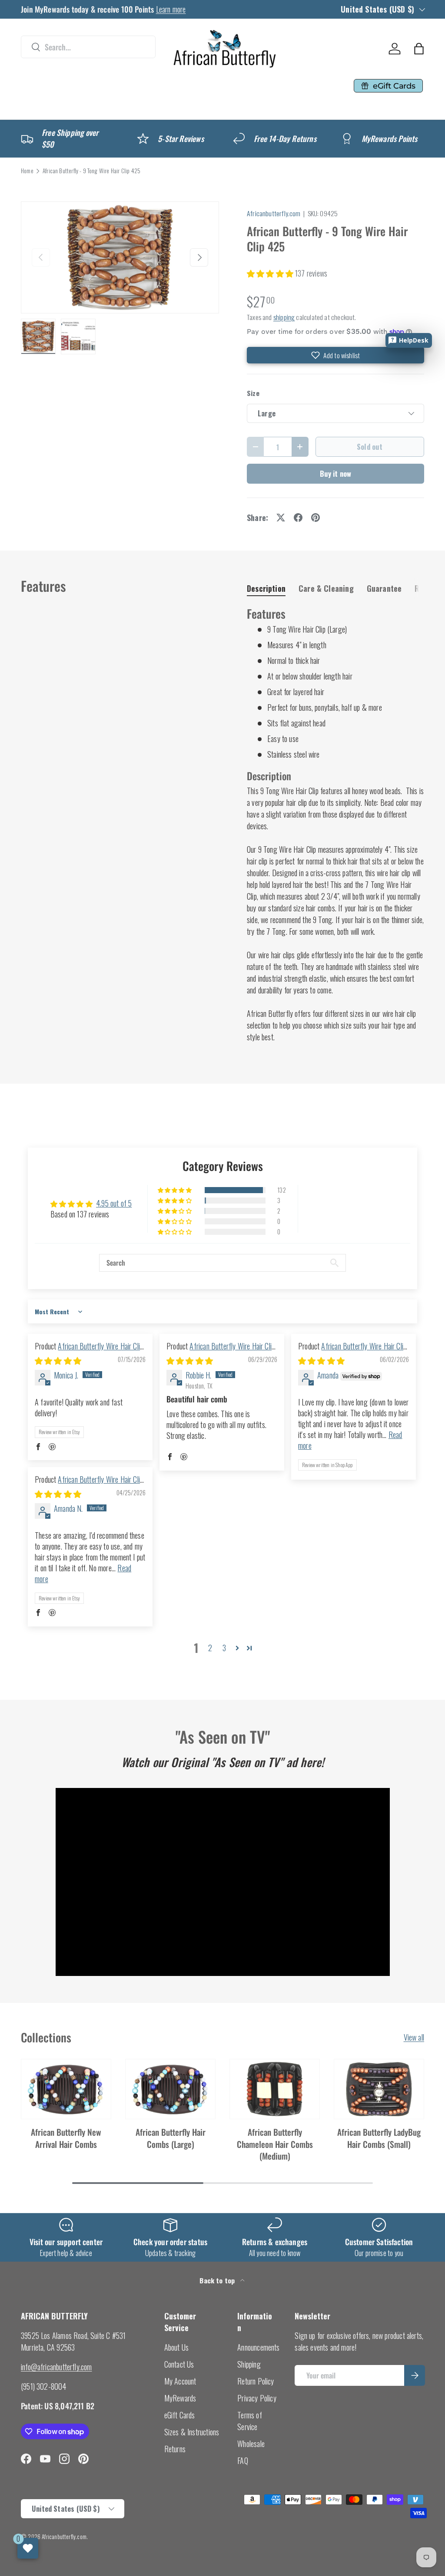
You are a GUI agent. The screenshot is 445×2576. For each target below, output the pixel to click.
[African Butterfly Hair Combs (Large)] (170, 2089)
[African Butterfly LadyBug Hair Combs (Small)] (379, 2089)
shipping (284, 317)
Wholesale (251, 2444)
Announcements (258, 2347)
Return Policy (256, 2381)
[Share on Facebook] (298, 518)
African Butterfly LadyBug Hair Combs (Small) (379, 2138)
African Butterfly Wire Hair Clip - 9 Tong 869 (89, 1485)
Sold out (370, 447)
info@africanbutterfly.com (56, 2367)
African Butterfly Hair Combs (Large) (171, 2138)
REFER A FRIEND (130, 109)
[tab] (266, 588)
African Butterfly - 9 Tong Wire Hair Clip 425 (91, 171)
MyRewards (180, 2398)
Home (27, 171)
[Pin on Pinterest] (315, 518)
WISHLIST (196, 109)
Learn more (171, 9)
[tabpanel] (335, 825)
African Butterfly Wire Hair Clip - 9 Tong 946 (221, 1351)
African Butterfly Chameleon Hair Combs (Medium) (275, 2144)
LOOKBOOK (144, 86)
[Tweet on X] (281, 518)
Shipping (249, 2364)
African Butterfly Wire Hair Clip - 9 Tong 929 (89, 1351)
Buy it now (336, 473)
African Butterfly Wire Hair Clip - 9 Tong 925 (352, 1351)
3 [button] (224, 1648)
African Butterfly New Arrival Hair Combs (66, 2138)
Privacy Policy (257, 2398)
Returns (175, 2449)
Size (253, 393)
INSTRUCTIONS (211, 86)
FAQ (243, 2461)
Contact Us (179, 2364)
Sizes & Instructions (192, 2432)
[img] (58, 1360)
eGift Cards (180, 2415)
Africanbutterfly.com (274, 213)
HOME (35, 86)
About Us (176, 2347)
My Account (180, 2381)
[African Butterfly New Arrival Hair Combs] (66, 2089)
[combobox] (88, 47)
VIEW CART (251, 109)
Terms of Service (249, 2421)
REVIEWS (273, 86)
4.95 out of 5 (114, 1203)
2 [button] (210, 1648)
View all (414, 2037)
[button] (419, 49)
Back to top (218, 2280)
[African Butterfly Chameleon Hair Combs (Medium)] (275, 2089)
